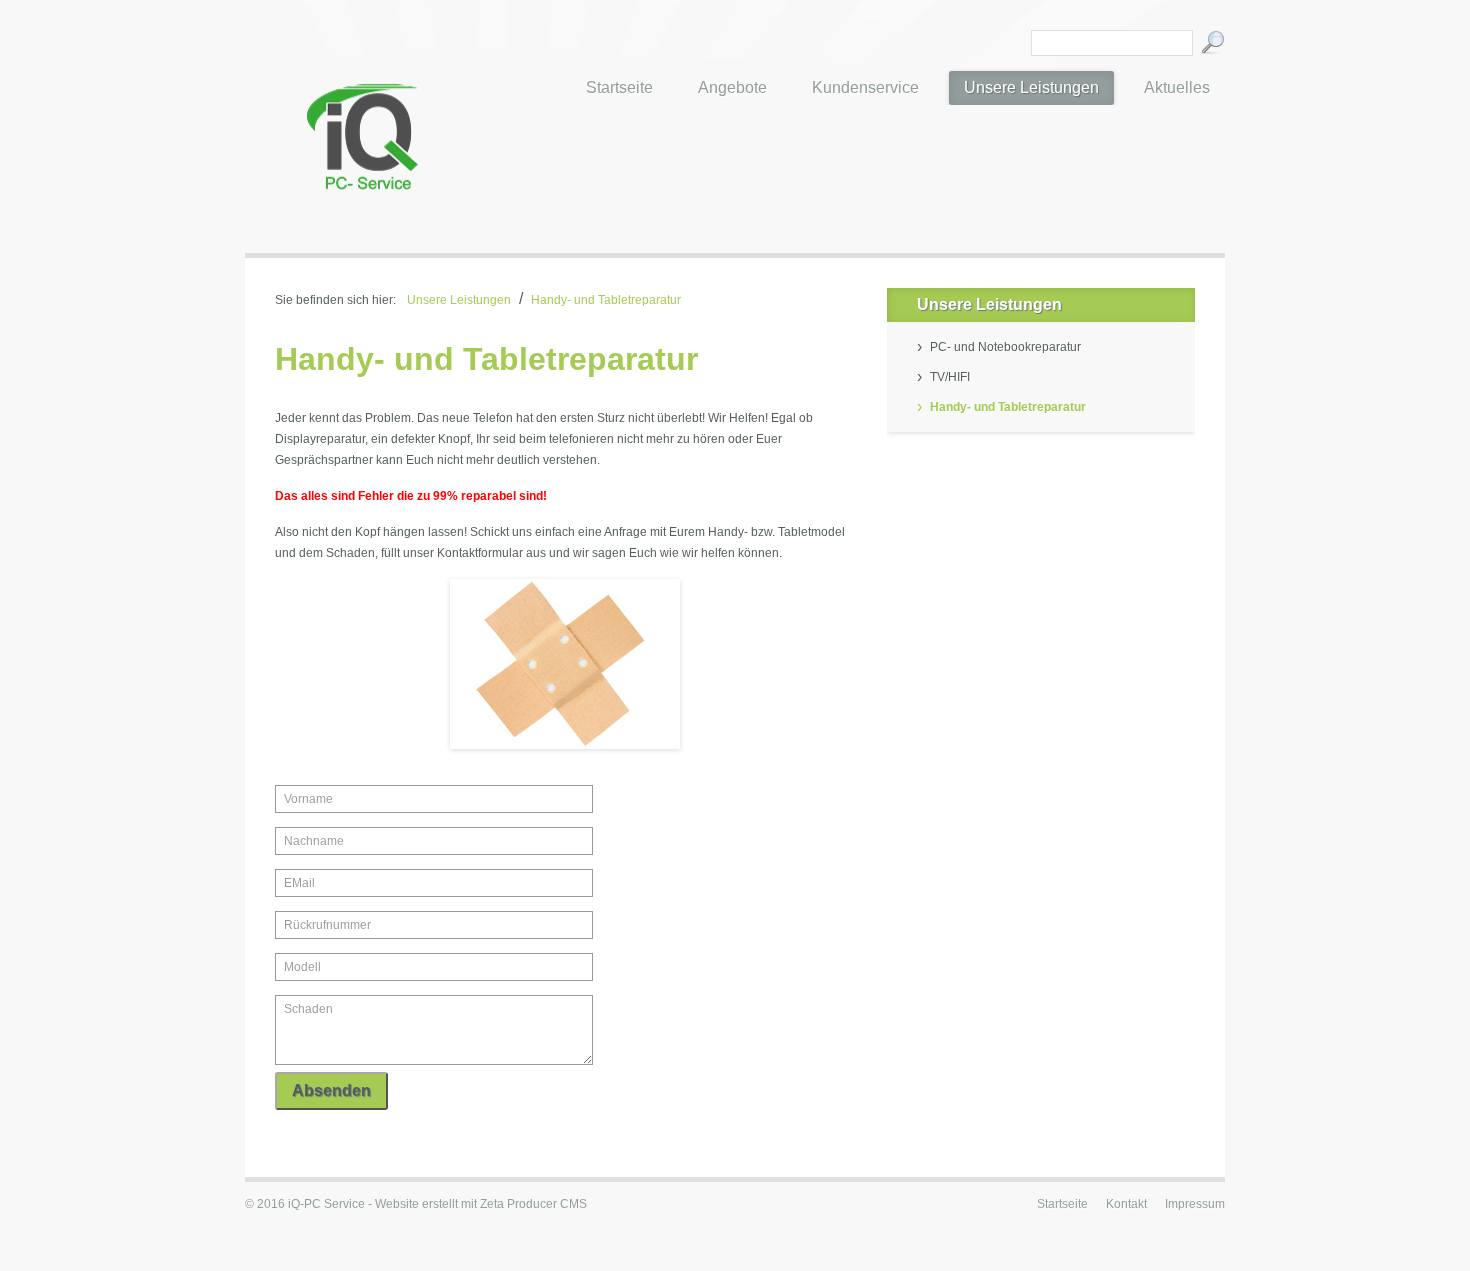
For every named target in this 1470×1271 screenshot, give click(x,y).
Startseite (1062, 1204)
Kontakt (1126, 1204)
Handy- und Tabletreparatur (606, 300)
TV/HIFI (950, 377)
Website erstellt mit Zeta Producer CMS (481, 1204)
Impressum (1195, 1204)
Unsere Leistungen (459, 300)
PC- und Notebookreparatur (1005, 347)
